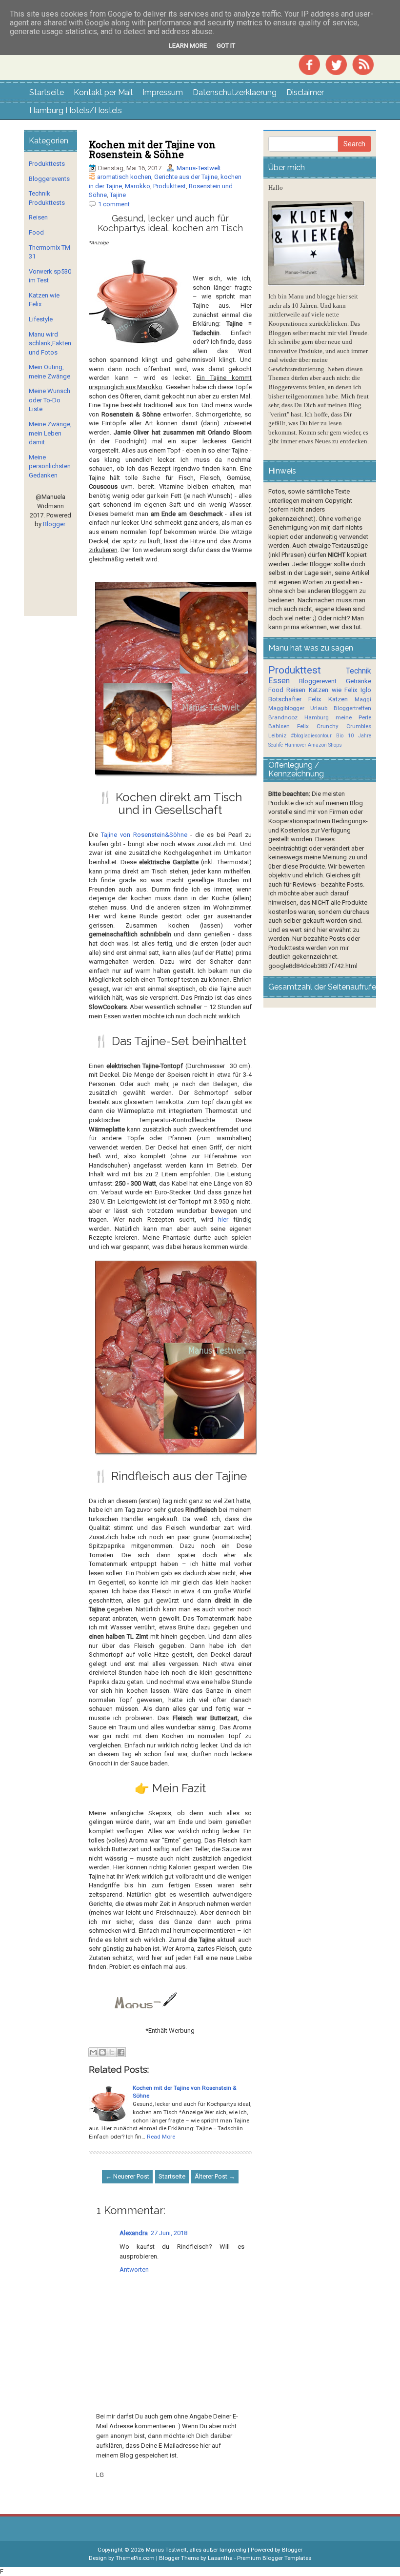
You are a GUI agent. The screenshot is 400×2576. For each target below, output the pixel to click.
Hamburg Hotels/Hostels (76, 110)
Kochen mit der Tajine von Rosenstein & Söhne (152, 149)
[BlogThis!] (102, 2052)
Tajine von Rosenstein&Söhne (144, 835)
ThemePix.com (135, 2558)
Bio (340, 736)
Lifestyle (41, 319)
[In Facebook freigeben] (121, 2052)
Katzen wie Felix (333, 690)
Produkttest (170, 186)
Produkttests (47, 164)
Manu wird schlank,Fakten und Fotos (50, 343)
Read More (161, 2137)
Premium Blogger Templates (274, 2558)
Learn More (188, 46)
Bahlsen (279, 726)
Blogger (54, 524)
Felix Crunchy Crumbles (334, 726)
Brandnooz (283, 717)
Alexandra (134, 2233)
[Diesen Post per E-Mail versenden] (93, 2052)
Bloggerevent (318, 681)
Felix (315, 699)
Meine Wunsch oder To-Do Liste (50, 400)
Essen (279, 681)
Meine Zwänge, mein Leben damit (50, 433)
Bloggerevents (49, 179)
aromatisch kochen (124, 177)
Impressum (163, 92)
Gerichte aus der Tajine (186, 177)
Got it (226, 46)
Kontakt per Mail (103, 92)
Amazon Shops (325, 745)
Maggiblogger (286, 708)
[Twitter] (336, 64)
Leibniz (277, 735)
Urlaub (319, 708)
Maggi (363, 699)
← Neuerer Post (127, 2176)
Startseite (47, 92)
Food (36, 232)
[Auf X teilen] (112, 2052)
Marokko (138, 186)
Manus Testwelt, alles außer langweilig (196, 2550)
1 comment (114, 204)
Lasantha (220, 2558)
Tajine (118, 195)
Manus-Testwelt (199, 168)
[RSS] (363, 64)
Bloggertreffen (352, 708)
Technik (359, 671)
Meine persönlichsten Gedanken (50, 466)
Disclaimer (305, 92)
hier (223, 1219)
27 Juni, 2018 (169, 2233)
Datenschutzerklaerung (235, 92)
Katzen (338, 699)
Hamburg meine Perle (338, 717)
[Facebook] (309, 64)
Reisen (38, 217)
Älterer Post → (215, 2176)
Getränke (359, 681)
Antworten (134, 2269)
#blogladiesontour (311, 736)
